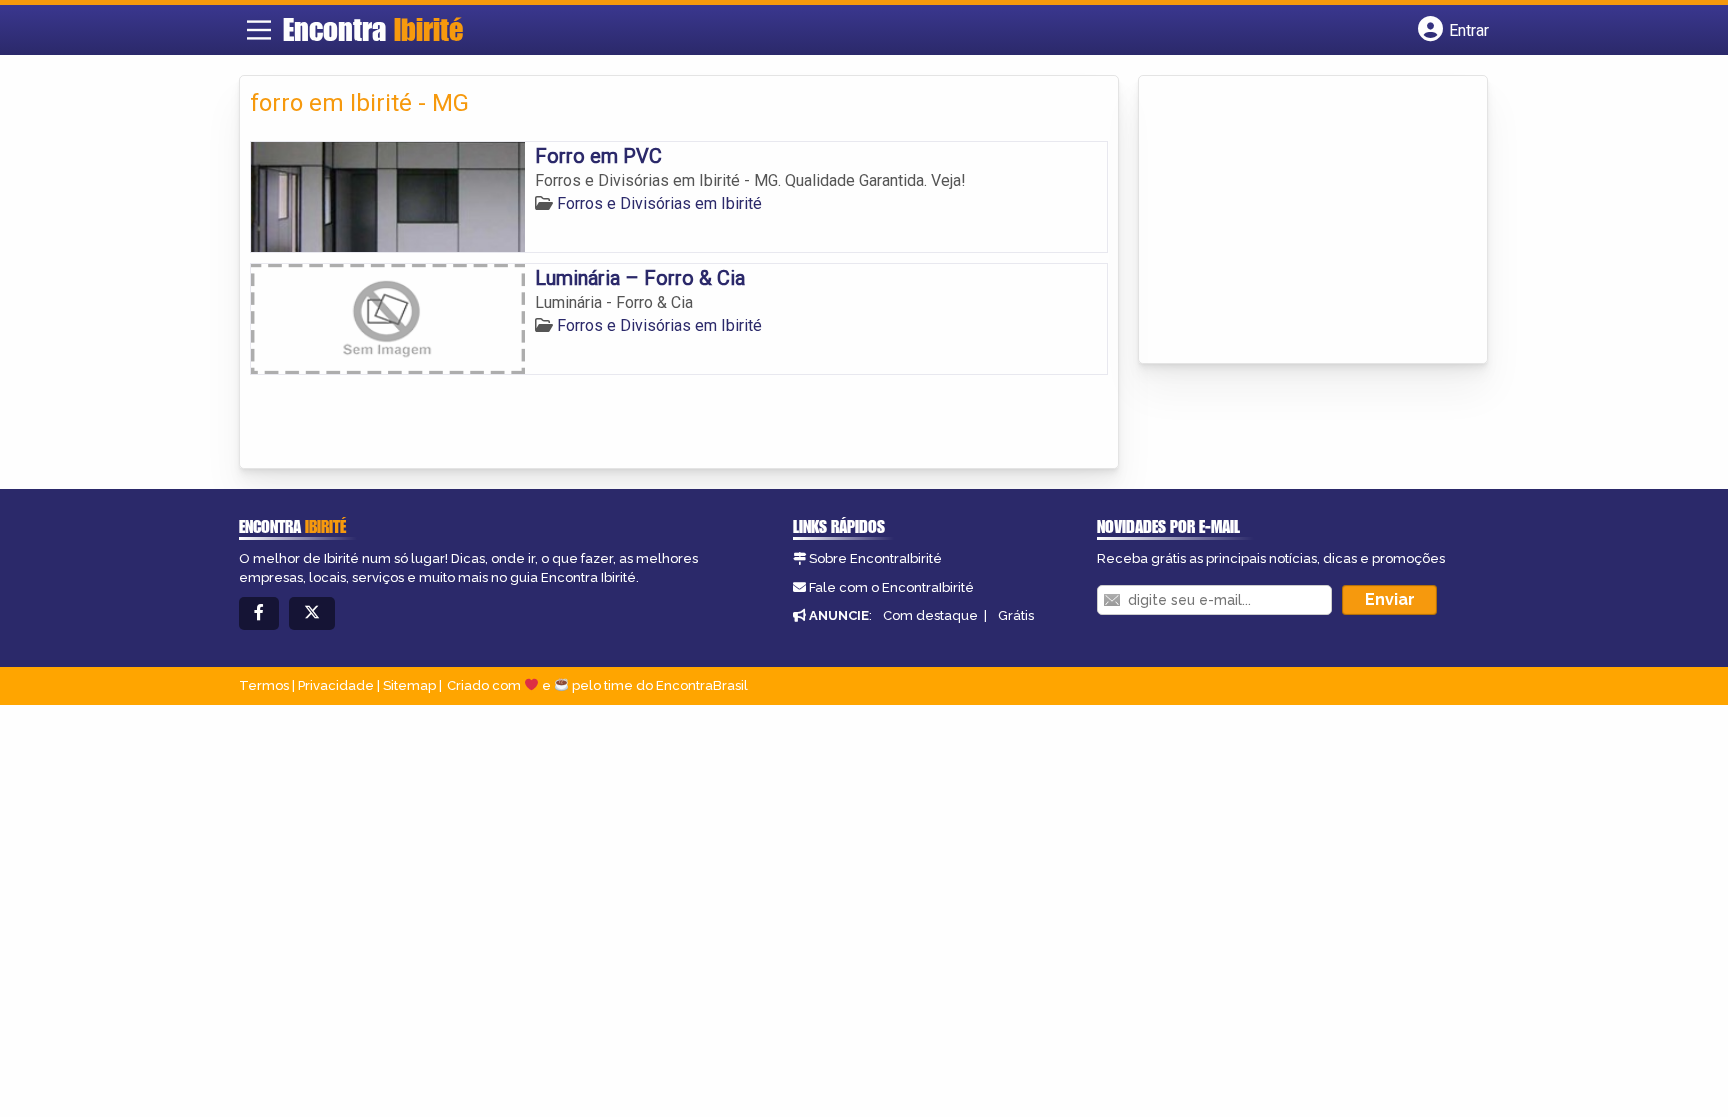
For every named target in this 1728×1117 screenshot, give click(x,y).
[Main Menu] (259, 30)
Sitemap (409, 685)
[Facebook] (259, 613)
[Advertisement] (1299, 221)
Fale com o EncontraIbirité (891, 587)
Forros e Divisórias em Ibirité (659, 203)
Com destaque (930, 615)
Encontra (373, 29)
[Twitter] (312, 613)
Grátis (1016, 615)
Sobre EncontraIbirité (875, 558)
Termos (264, 685)
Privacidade (336, 685)
